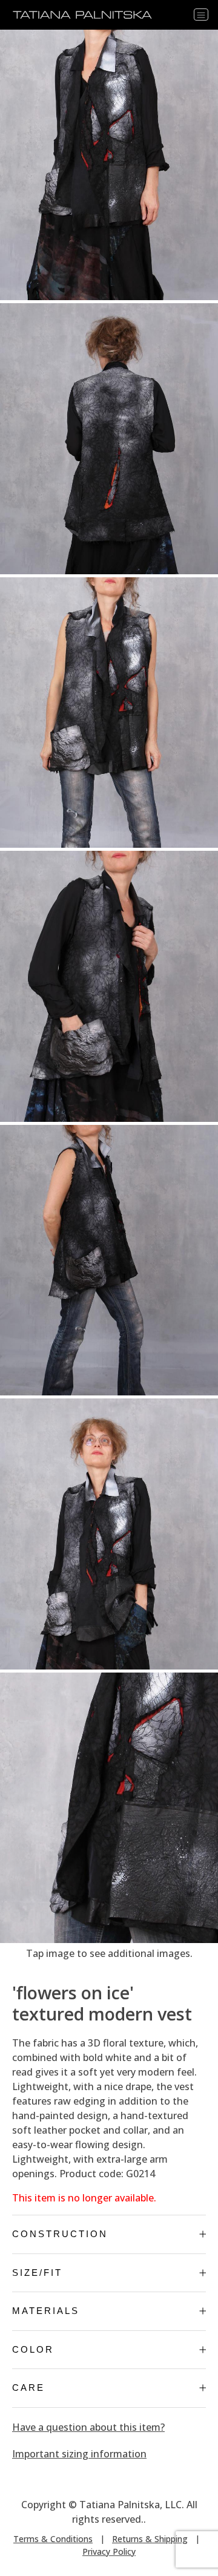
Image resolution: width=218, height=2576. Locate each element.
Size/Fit (37, 2273)
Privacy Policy (109, 2551)
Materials (46, 2311)
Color (33, 2349)
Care (28, 2388)
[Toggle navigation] (201, 15)
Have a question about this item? (88, 2427)
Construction (60, 2234)
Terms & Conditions (53, 2539)
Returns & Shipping (150, 2539)
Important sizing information (79, 2454)
